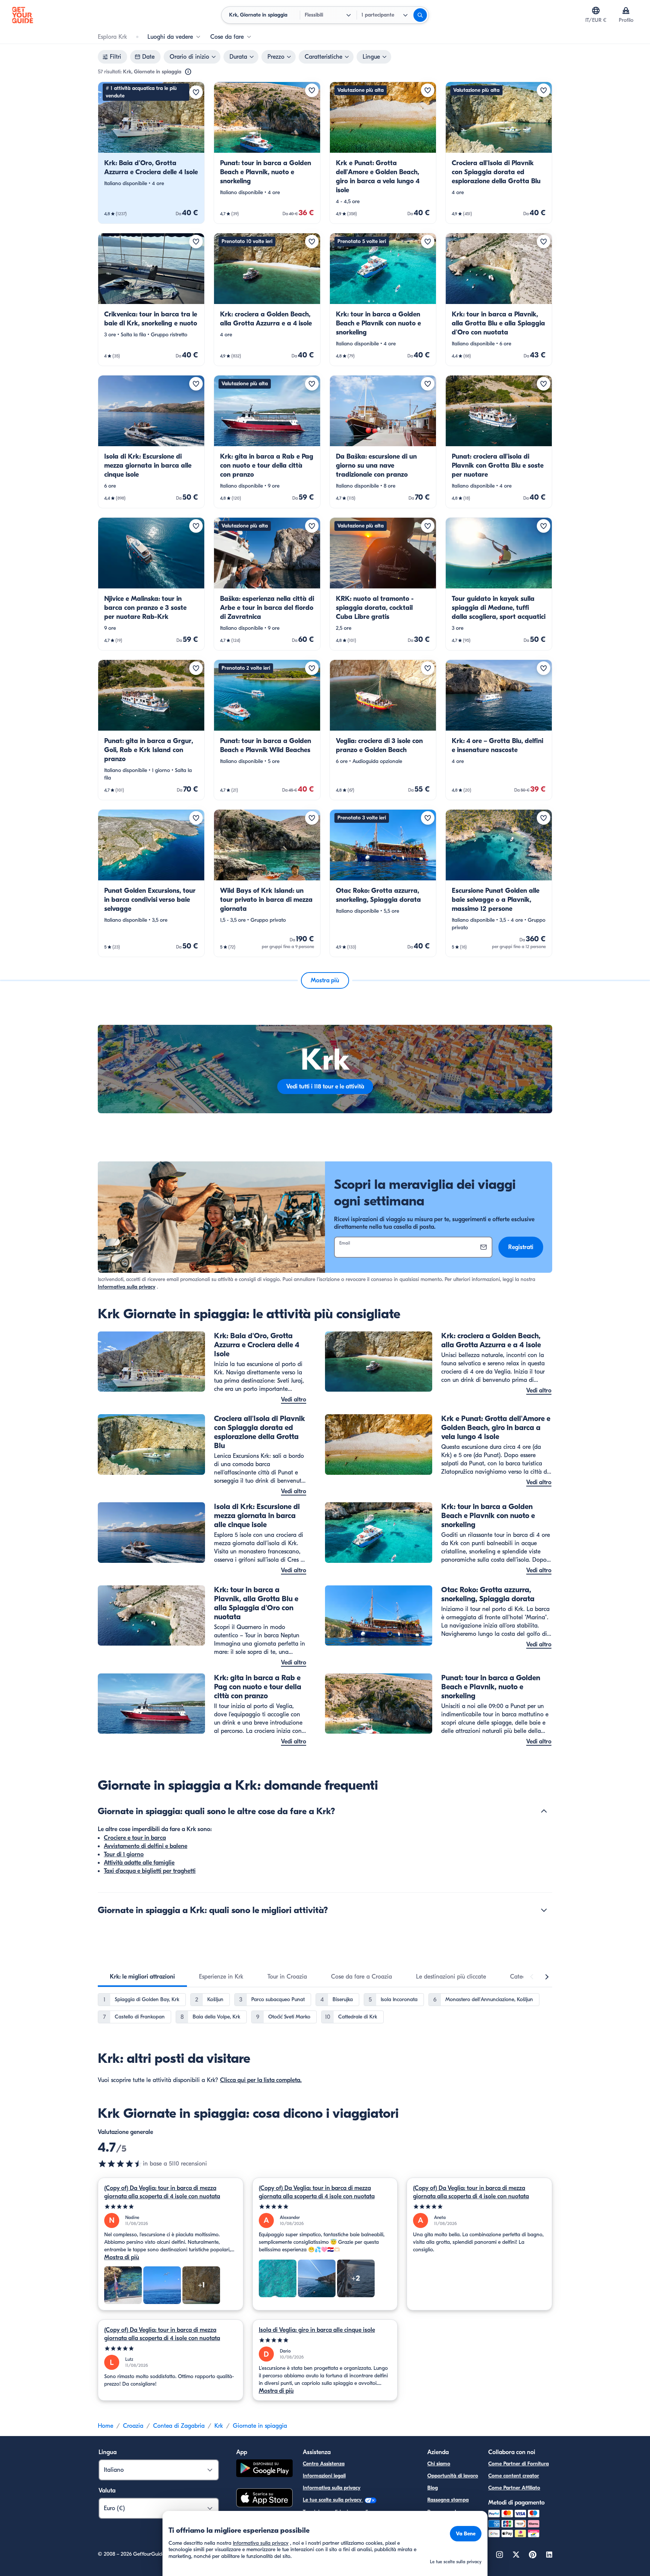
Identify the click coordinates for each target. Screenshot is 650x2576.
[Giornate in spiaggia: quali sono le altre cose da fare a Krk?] (544, 1811)
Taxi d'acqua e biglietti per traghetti (150, 1871)
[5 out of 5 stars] (171, 2207)
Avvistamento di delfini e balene (146, 1846)
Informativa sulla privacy (127, 1287)
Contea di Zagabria (179, 2426)
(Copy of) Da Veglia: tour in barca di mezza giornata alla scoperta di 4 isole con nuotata (162, 2192)
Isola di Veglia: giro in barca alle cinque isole (317, 2330)
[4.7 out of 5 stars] (120, 2164)
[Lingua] (596, 11)
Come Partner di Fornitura (519, 2464)
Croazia (133, 2426)
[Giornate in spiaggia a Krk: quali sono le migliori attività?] (544, 1910)
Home (106, 2426)
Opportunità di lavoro (453, 2476)
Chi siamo (439, 2464)
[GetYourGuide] (23, 15)
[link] (151, 153)
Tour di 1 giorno (124, 1854)
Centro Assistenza (324, 2464)
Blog (433, 2488)
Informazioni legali (324, 2476)
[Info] (188, 72)
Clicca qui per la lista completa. (261, 2080)
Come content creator (514, 2476)
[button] (151, 153)
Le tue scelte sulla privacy (333, 2500)
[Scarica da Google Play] (264, 2469)
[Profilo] (626, 11)
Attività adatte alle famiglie (139, 1863)
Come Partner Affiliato (514, 2488)
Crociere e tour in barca (135, 1838)
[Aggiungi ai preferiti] (196, 92)
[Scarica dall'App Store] (264, 2499)
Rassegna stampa (448, 2500)
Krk (219, 2426)
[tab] (142, 1977)
